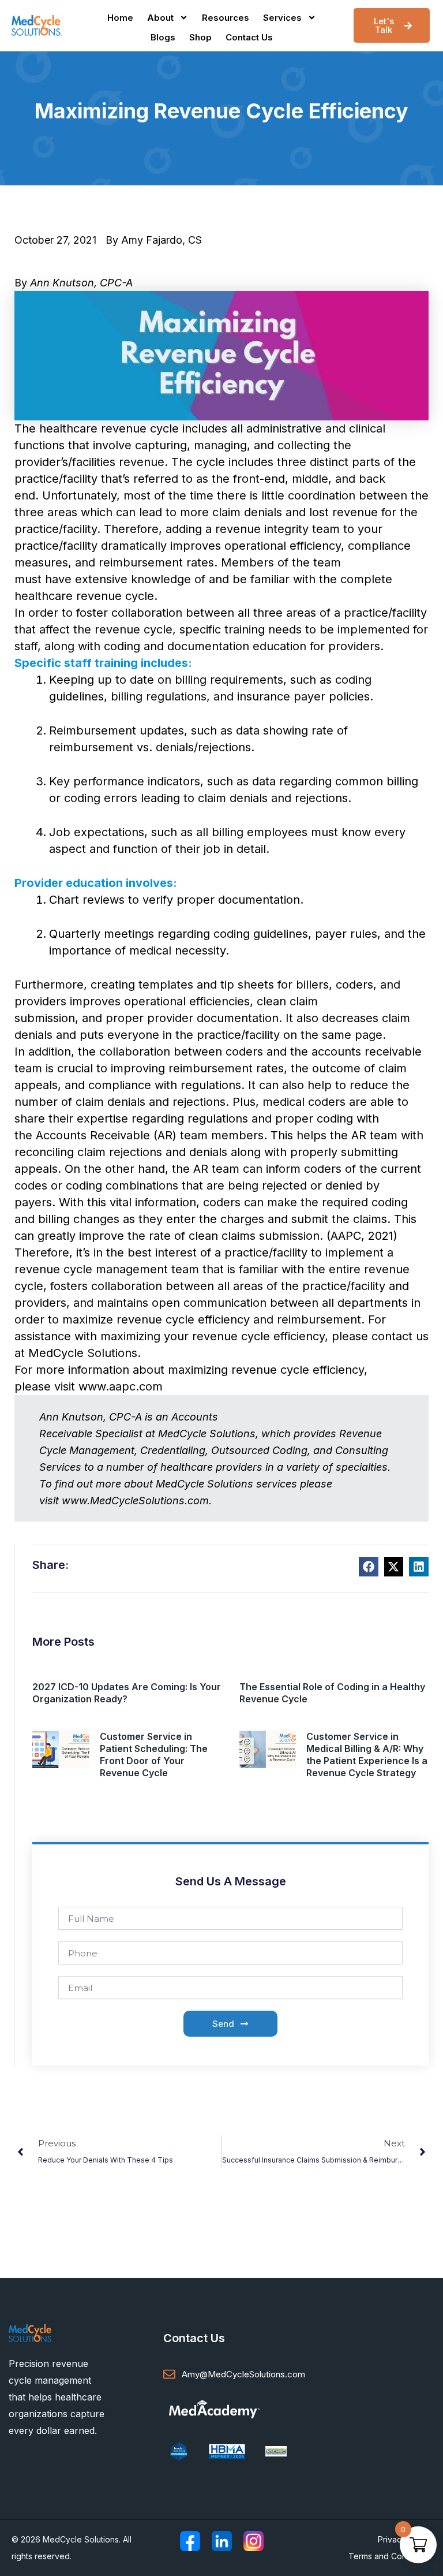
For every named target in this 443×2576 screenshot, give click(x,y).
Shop (200, 37)
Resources (226, 18)
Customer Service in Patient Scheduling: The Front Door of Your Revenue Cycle (154, 1755)
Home (120, 18)
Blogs (163, 37)
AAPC (346, 1236)
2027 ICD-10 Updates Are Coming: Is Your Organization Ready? (127, 1693)
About (160, 18)
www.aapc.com (121, 1386)
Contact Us (249, 37)
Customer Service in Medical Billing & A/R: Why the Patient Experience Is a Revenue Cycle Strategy (367, 1755)
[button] (369, 1567)
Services (282, 18)
